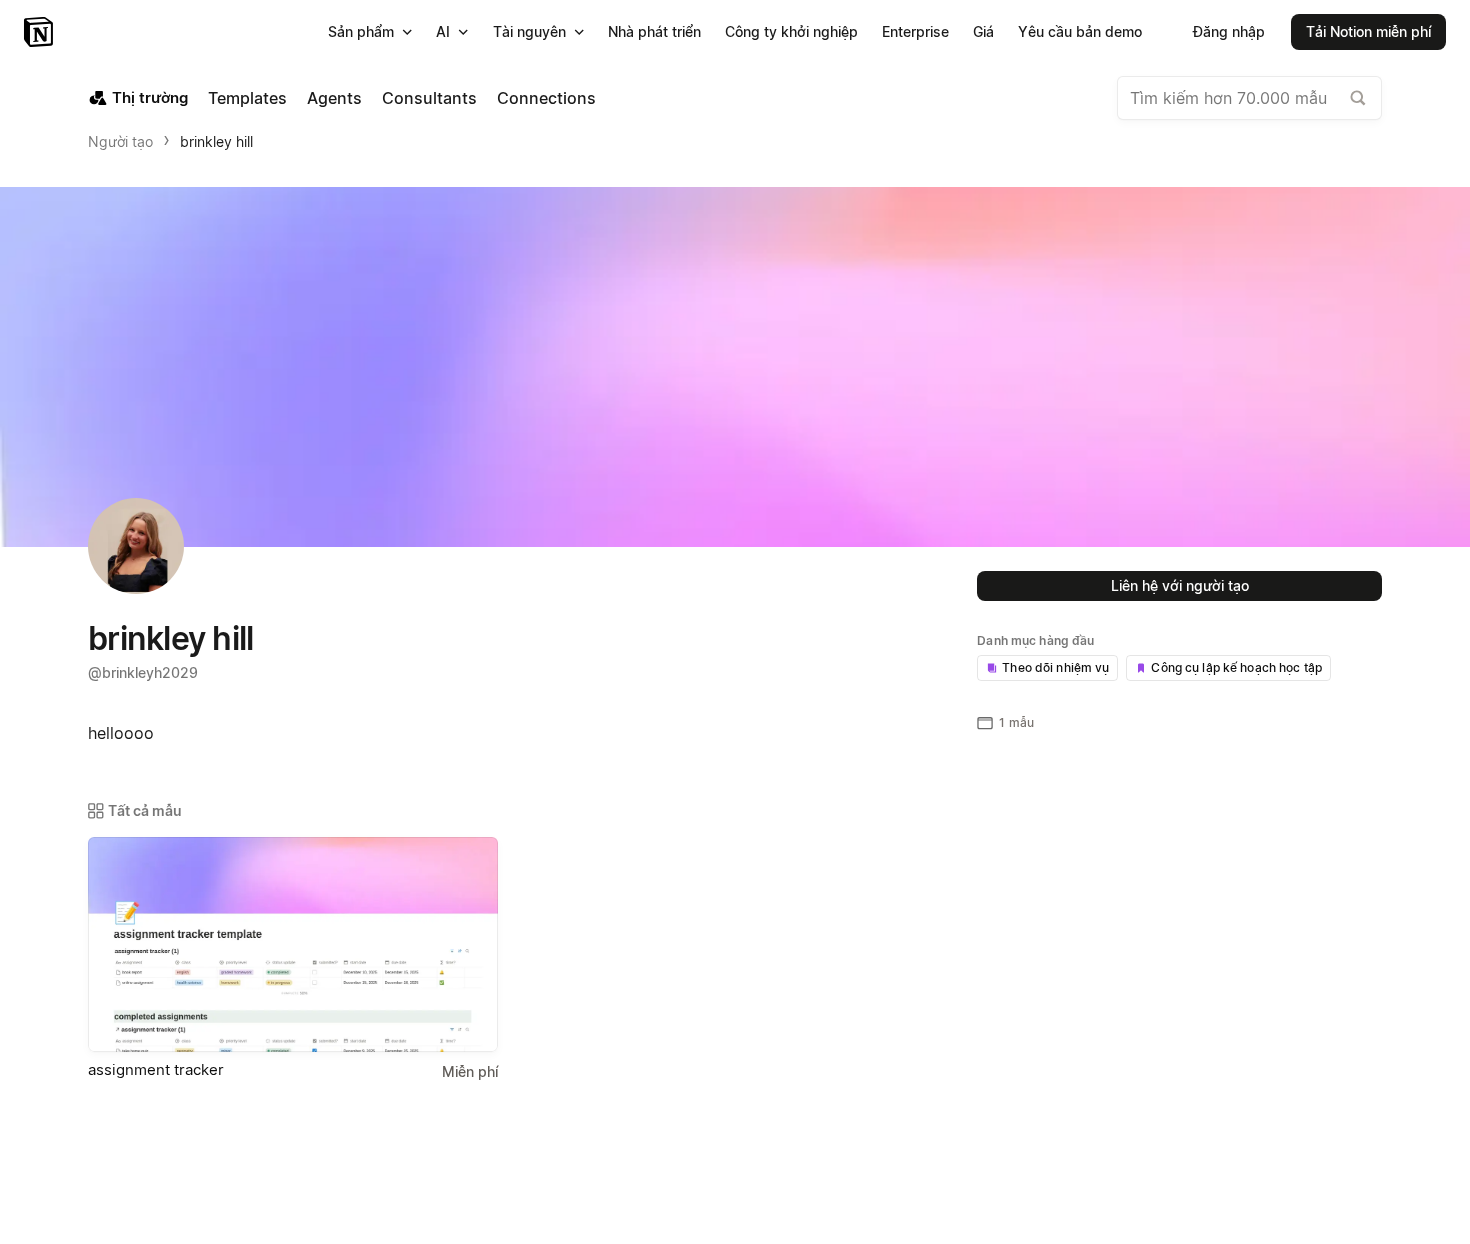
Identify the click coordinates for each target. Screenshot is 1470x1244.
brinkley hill (216, 141)
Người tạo (120, 141)
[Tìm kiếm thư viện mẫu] (1358, 98)
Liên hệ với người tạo (1180, 585)
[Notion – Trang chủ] (40, 32)
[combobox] (1249, 98)
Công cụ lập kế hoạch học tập (1236, 667)
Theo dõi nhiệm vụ (1055, 667)
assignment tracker (156, 1069)
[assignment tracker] (293, 944)
